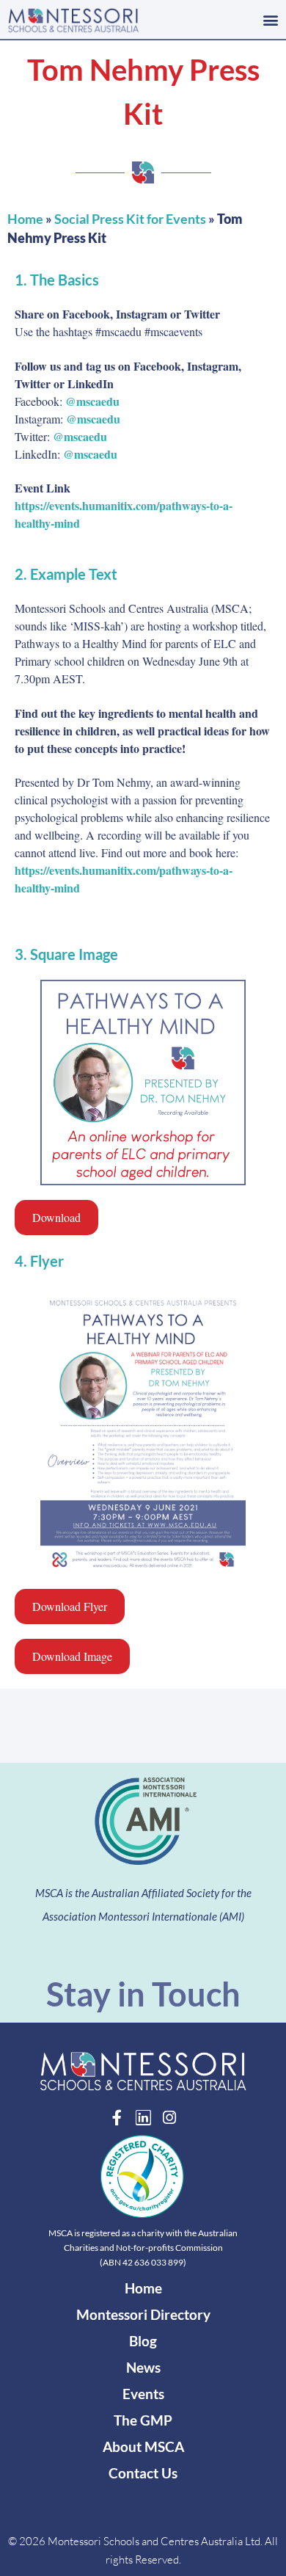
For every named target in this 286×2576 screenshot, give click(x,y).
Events (143, 2394)
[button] (270, 19)
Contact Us (143, 2473)
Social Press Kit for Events (130, 219)
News (143, 2367)
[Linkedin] (143, 2118)
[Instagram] (170, 2118)
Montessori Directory (143, 2314)
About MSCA (143, 2446)
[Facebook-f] (117, 2118)
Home (25, 219)
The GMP (143, 2420)
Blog (143, 2341)
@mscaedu (92, 401)
